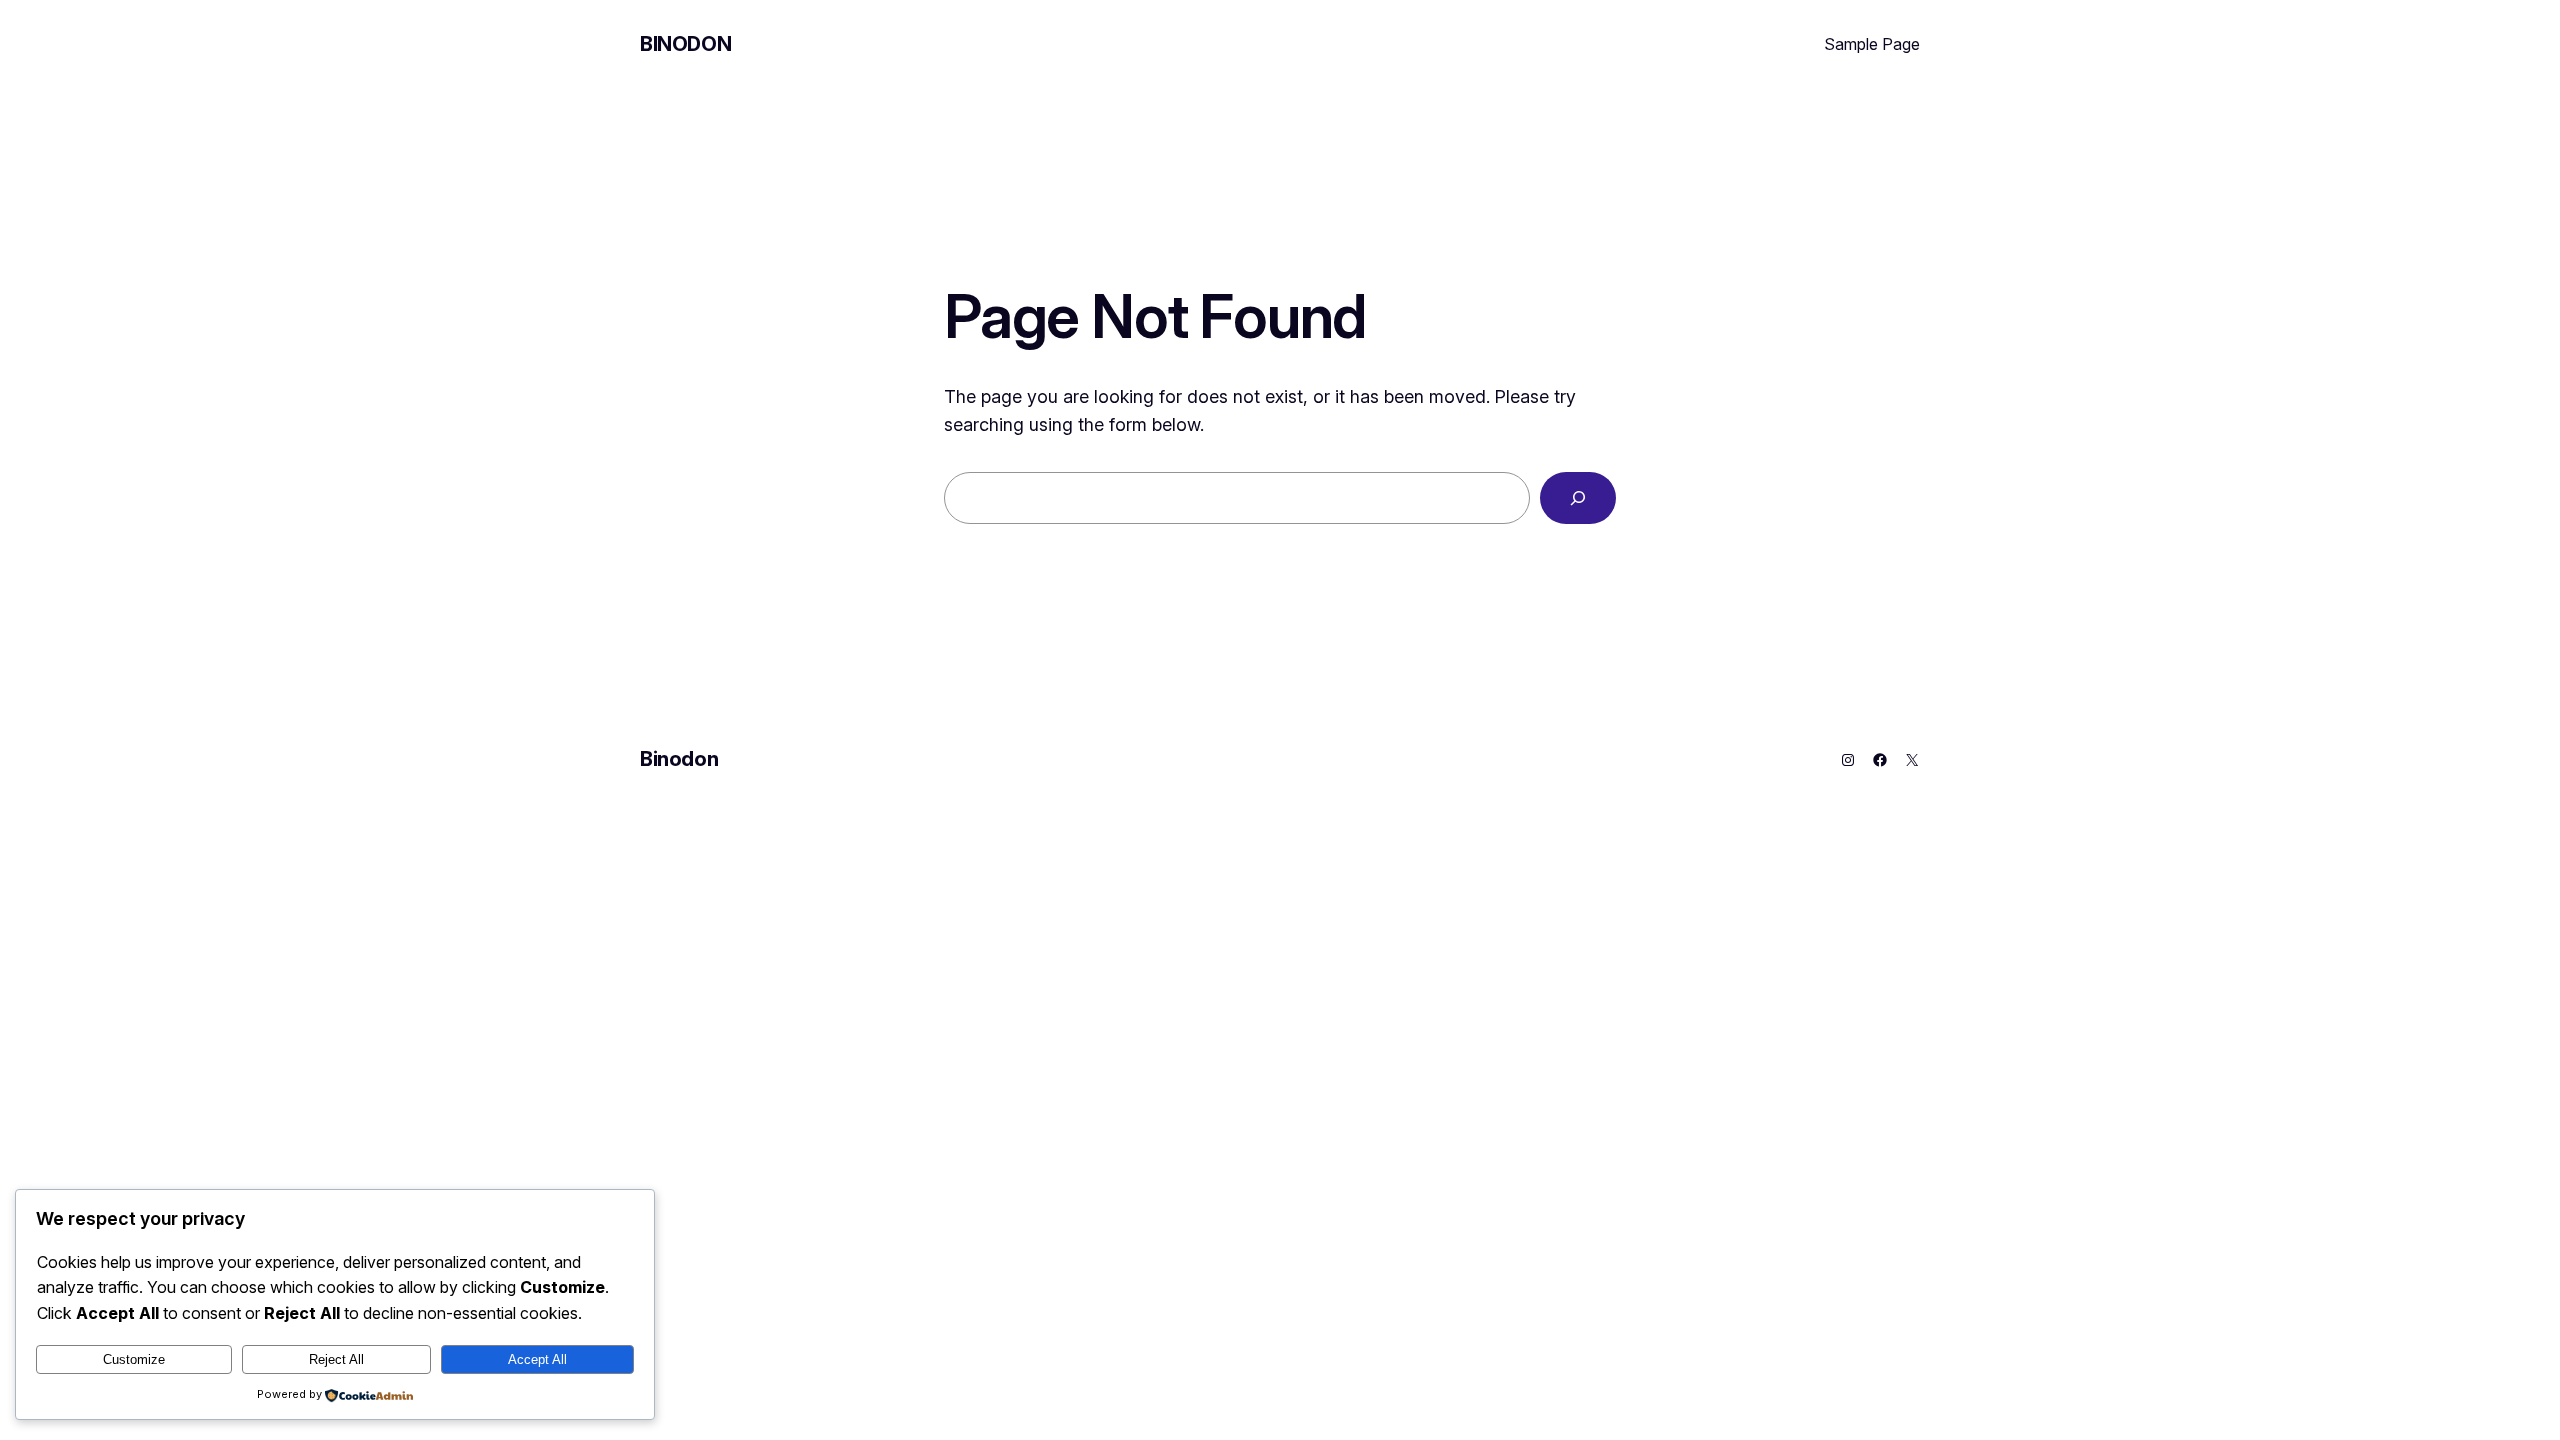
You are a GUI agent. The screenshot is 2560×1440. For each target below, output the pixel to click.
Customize (134, 1359)
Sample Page (1872, 44)
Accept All (537, 1359)
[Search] (1578, 498)
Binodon (685, 44)
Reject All (336, 1359)
